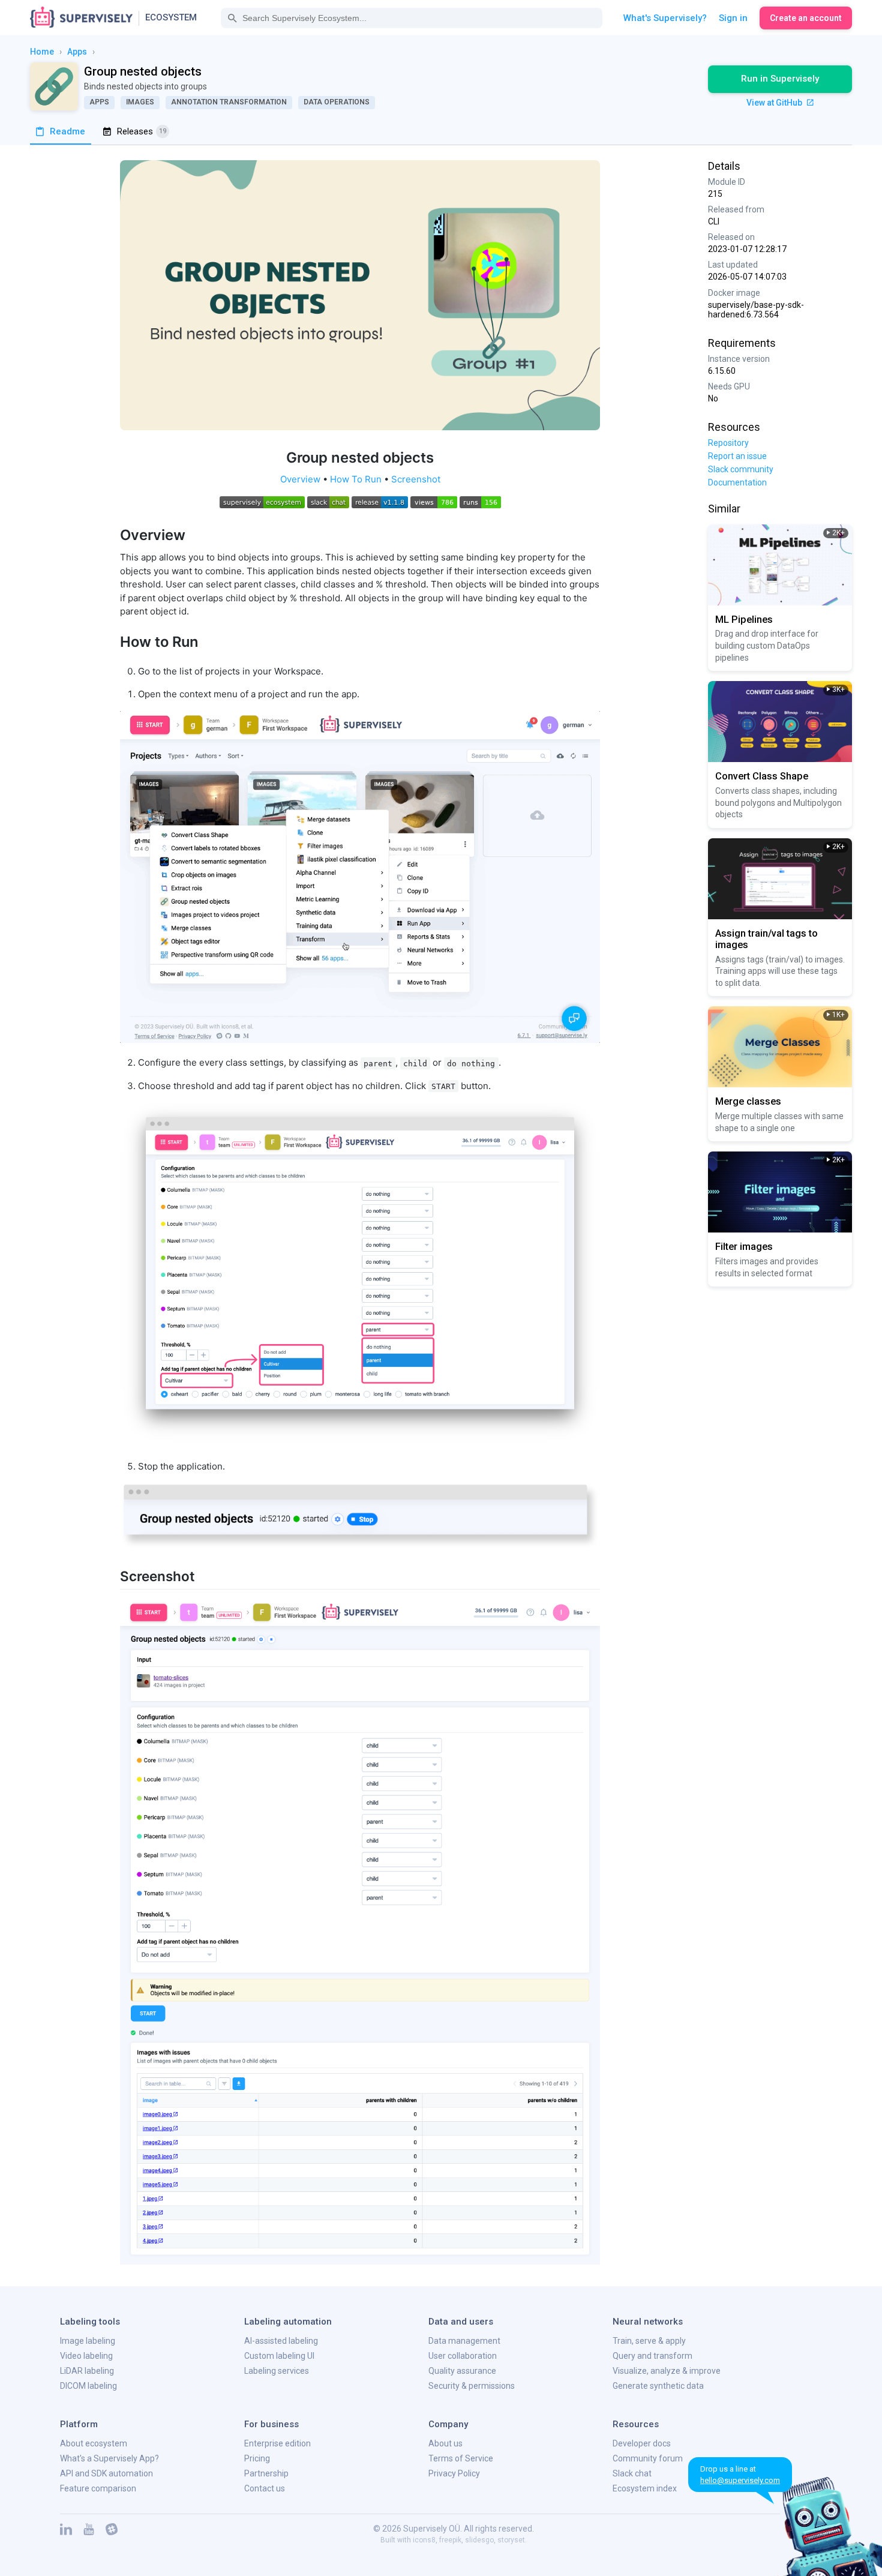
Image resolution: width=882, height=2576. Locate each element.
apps (77, 52)
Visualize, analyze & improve (667, 2371)
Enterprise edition (277, 2443)
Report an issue (737, 456)
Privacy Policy (454, 2473)
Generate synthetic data (658, 2386)
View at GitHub (775, 103)
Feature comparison (98, 2488)
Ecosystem (171, 17)
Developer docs (642, 2443)
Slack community (741, 469)
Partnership (266, 2473)
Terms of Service (461, 2458)
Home (42, 52)
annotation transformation (229, 102)
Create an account (806, 18)
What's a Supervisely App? (109, 2458)
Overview (300, 479)
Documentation (737, 482)
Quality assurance (462, 2371)
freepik (450, 2540)
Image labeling (88, 2341)
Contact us (265, 2488)
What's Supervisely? (665, 18)
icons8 (424, 2540)
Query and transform (652, 2356)
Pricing (257, 2458)
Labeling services (277, 2371)
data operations (337, 102)
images (140, 102)
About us (445, 2443)
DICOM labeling (88, 2386)
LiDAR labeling (87, 2371)
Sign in (733, 18)
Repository (728, 443)
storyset (511, 2540)
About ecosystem (94, 2443)
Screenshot (416, 479)
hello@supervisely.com (740, 2480)
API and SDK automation (106, 2473)
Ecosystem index (645, 2488)
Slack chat (632, 2473)
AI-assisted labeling (281, 2341)
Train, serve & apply (649, 2341)
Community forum (648, 2458)
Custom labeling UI (279, 2356)
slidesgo (479, 2540)
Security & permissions (472, 2386)
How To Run (356, 479)
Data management (464, 2341)
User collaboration (463, 2356)
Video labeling (86, 2356)
